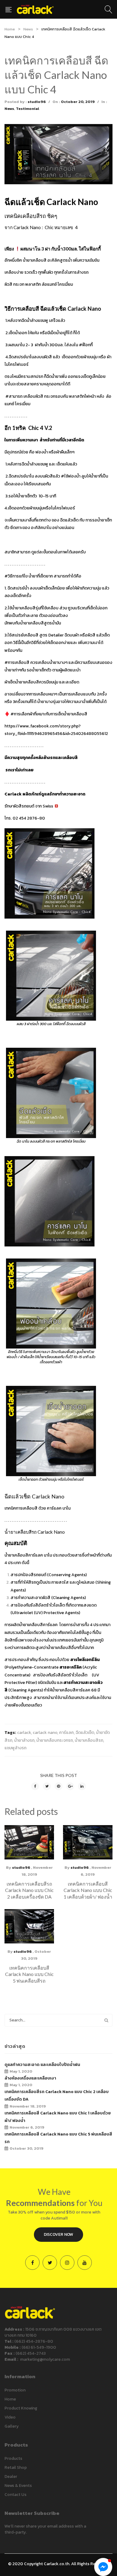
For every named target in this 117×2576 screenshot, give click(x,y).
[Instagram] (67, 2263)
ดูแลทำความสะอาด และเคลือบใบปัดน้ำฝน (42, 2065)
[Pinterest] (58, 1786)
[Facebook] (35, 1786)
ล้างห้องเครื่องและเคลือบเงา (30, 2078)
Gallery (12, 2426)
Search (106, 2020)
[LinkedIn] (82, 1786)
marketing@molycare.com (45, 2359)
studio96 (37, 102)
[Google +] (70, 1786)
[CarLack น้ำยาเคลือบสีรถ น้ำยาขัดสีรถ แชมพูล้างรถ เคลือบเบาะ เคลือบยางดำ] (35, 9)
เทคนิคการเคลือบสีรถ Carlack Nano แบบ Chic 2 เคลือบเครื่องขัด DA (29, 1890)
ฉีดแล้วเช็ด (85, 1733)
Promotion (15, 2390)
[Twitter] (47, 1786)
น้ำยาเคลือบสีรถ (89, 1740)
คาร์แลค (66, 1733)
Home (10, 29)
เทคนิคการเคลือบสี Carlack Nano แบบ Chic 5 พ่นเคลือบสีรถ (29, 1974)
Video (10, 2417)
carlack (24, 1733)
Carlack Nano (51, 1532)
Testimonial (27, 109)
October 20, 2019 (78, 102)
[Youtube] (85, 2263)
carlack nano (45, 1733)
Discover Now (58, 2234)
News (28, 29)
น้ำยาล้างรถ (24, 1740)
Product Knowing (21, 2408)
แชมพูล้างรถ (15, 1748)
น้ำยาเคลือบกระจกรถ (55, 1740)
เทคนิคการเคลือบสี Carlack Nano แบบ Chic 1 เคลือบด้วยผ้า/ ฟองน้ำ (88, 1890)
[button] (107, 2447)
